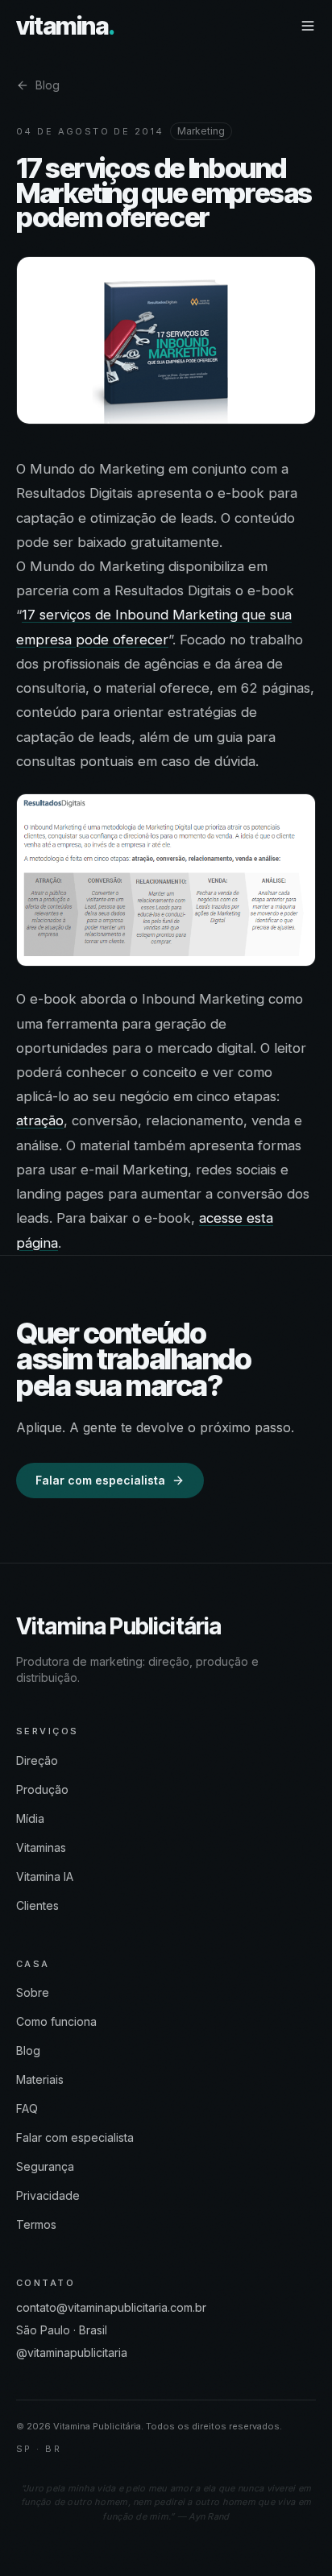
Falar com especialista (100, 1480)
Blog (48, 85)
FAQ (27, 2108)
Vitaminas (41, 1847)
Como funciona (56, 2021)
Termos (36, 2224)
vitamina (65, 26)
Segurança (45, 2166)
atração (40, 1120)
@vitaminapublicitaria (72, 2352)
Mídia (30, 1818)
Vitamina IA (45, 1876)
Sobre (33, 1992)
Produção (42, 1789)
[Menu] (308, 26)
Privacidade (48, 2195)
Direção (37, 1760)
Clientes (37, 1905)
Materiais (40, 2079)
